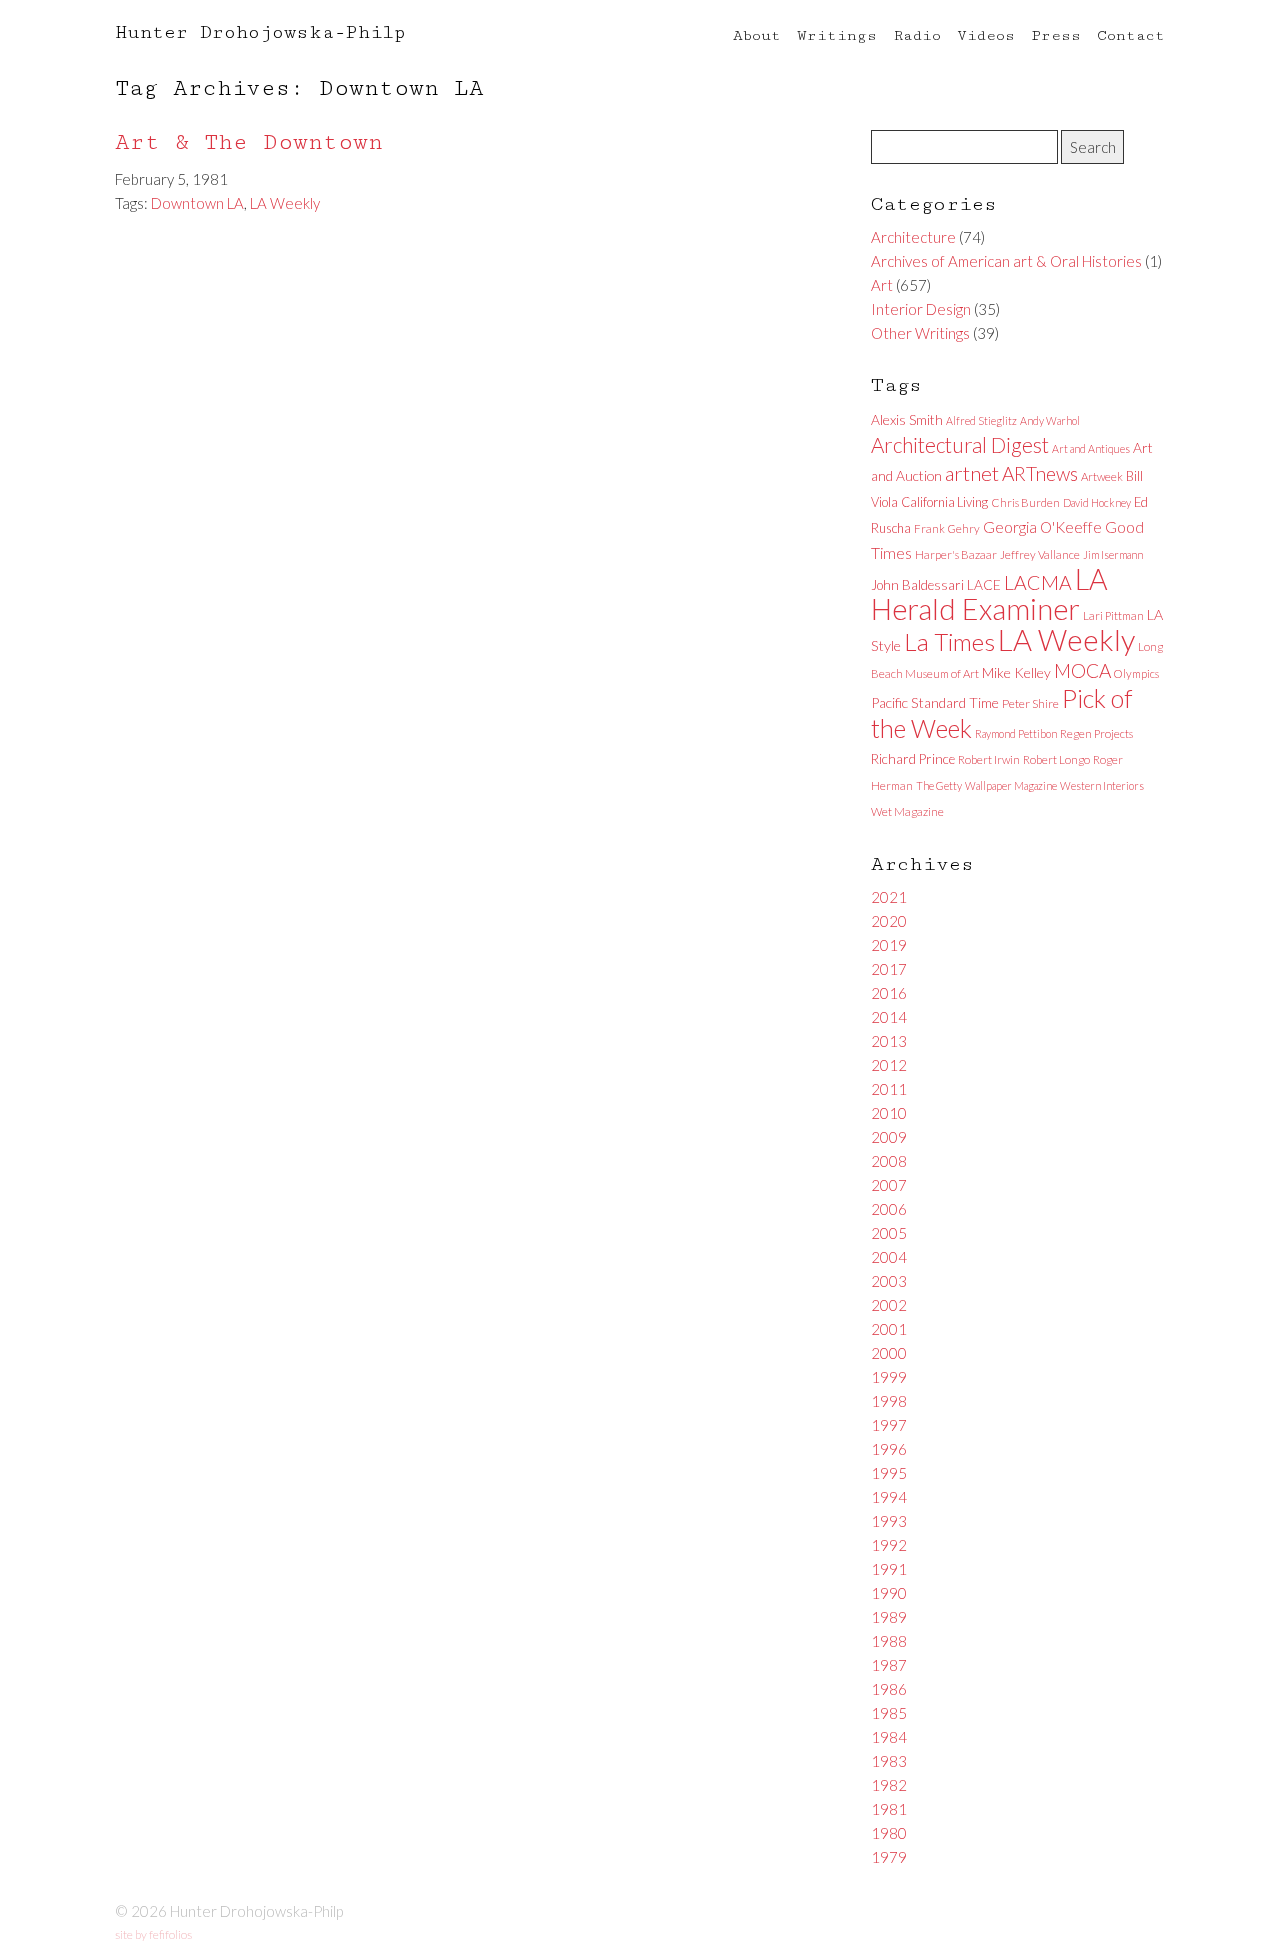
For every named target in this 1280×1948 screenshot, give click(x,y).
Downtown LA (197, 203)
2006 (889, 1209)
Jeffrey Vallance (1040, 554)
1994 (889, 1497)
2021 (889, 897)
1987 (889, 1665)
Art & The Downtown (249, 142)
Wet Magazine (907, 811)
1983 (889, 1761)
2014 (889, 1017)
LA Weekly (285, 203)
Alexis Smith (907, 419)
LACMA (1038, 582)
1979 (889, 1857)
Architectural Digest (960, 445)
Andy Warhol (1050, 420)
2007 (889, 1185)
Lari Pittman (1113, 615)
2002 (889, 1305)
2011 (889, 1089)
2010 (889, 1113)
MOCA (1082, 670)
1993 (889, 1521)
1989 (889, 1617)
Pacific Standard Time (935, 702)
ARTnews (1040, 473)
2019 (889, 945)
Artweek (1102, 476)
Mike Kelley (1016, 672)
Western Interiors (1102, 785)
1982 (889, 1785)
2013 (889, 1041)
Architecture (913, 237)
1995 (889, 1473)
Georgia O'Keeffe (1042, 527)
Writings (837, 35)
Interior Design (921, 309)
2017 (889, 969)
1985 (889, 1713)
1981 (889, 1809)
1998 (889, 1401)
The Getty (939, 785)
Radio (917, 35)
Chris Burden (1025, 502)
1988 (889, 1641)
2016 (889, 993)
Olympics (1136, 673)
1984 (889, 1737)
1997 (889, 1425)
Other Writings (920, 333)
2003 (889, 1281)
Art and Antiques (1091, 448)
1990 (889, 1593)
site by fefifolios (153, 1934)
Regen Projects (1096, 733)
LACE (984, 584)
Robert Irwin (989, 759)
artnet (972, 473)
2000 (889, 1353)
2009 (889, 1137)
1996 (889, 1449)
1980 (889, 1833)
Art (882, 285)
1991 (889, 1569)
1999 (889, 1377)
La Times (949, 641)
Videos (986, 35)
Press (1056, 35)
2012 (889, 1065)
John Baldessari (917, 585)
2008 (889, 1161)
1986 (889, 1689)
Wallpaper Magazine (1011, 785)
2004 (889, 1257)
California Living (944, 502)
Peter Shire (1030, 703)
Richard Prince (913, 759)
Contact (1131, 35)
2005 (889, 1233)
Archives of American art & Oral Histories (1006, 261)
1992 (889, 1545)
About (757, 35)
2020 (889, 921)
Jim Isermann (1113, 554)
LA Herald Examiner (989, 594)
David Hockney (1097, 502)
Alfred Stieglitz (981, 420)
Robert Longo (1056, 759)
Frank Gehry (947, 528)
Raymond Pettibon (1016, 733)
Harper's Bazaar (956, 554)
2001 (889, 1329)
